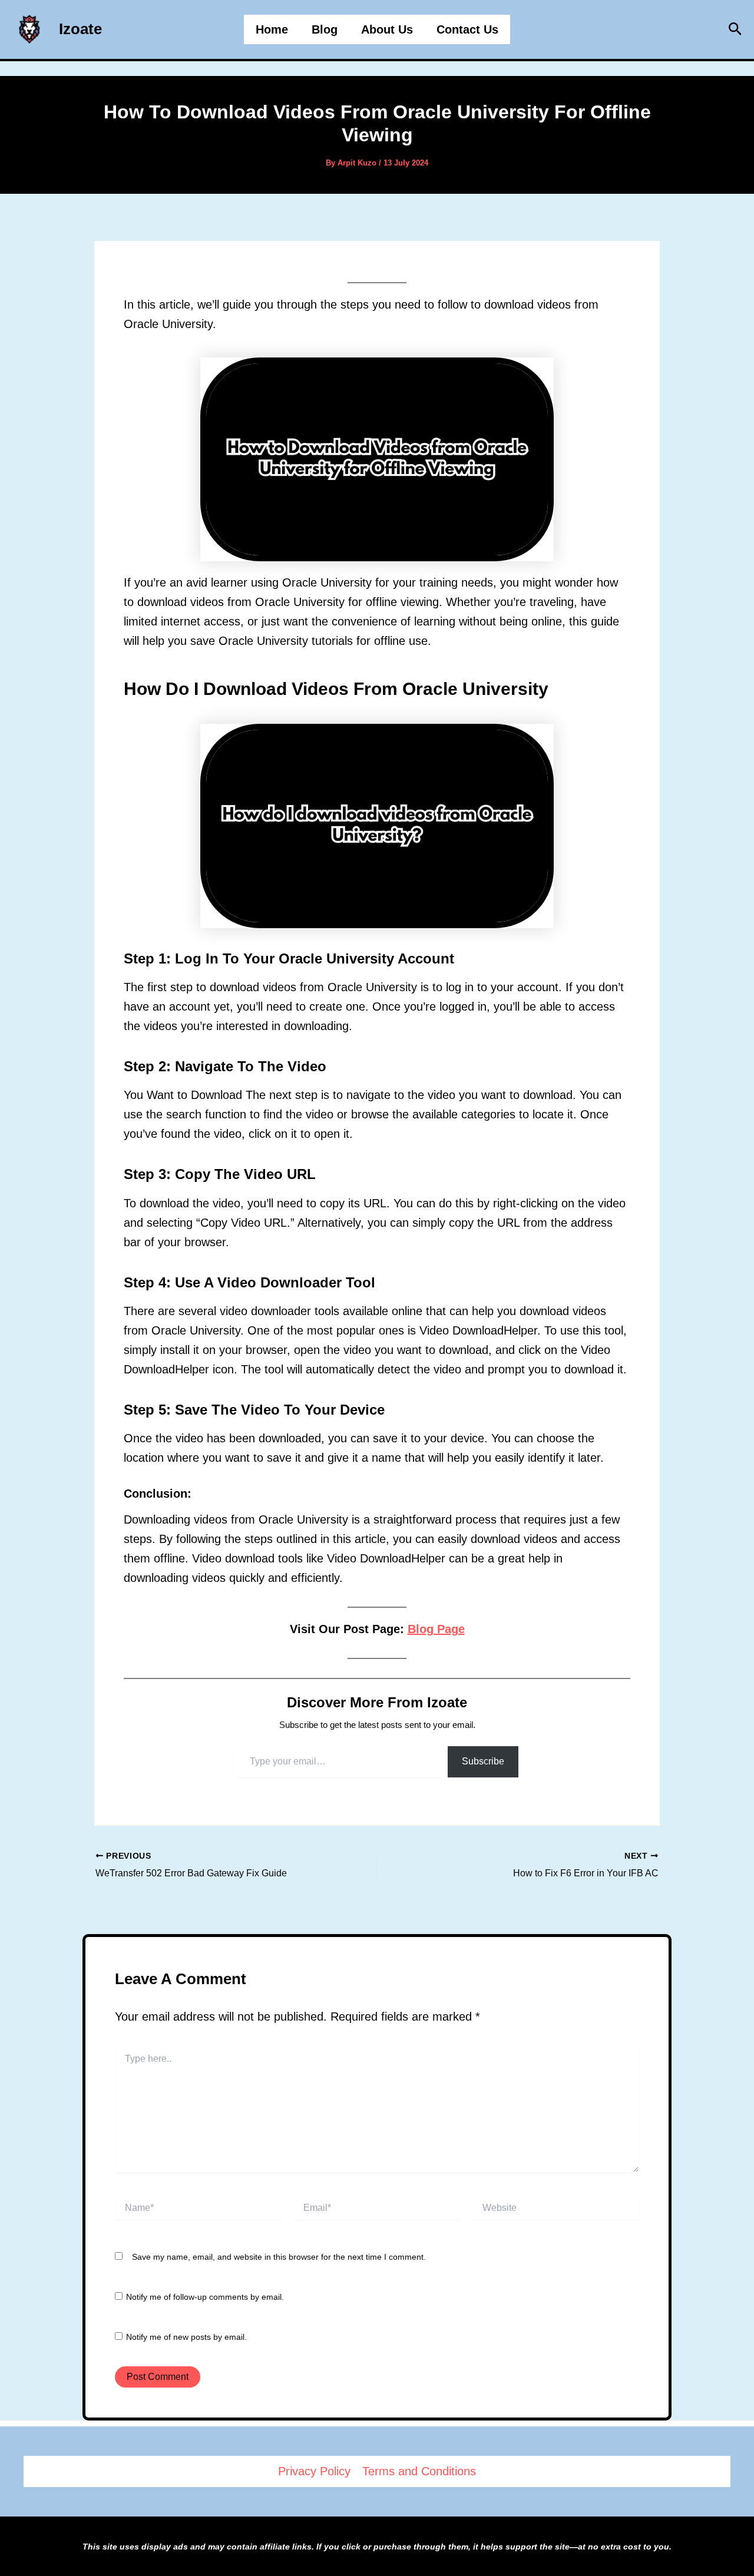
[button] (735, 29)
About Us (387, 29)
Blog (325, 29)
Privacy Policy (314, 2471)
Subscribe (483, 1761)
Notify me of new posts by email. (186, 2337)
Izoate (80, 29)
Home (272, 29)
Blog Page (436, 1629)
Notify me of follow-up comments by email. (205, 2297)
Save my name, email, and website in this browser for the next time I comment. (279, 2257)
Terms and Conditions (419, 2471)
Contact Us (467, 29)
